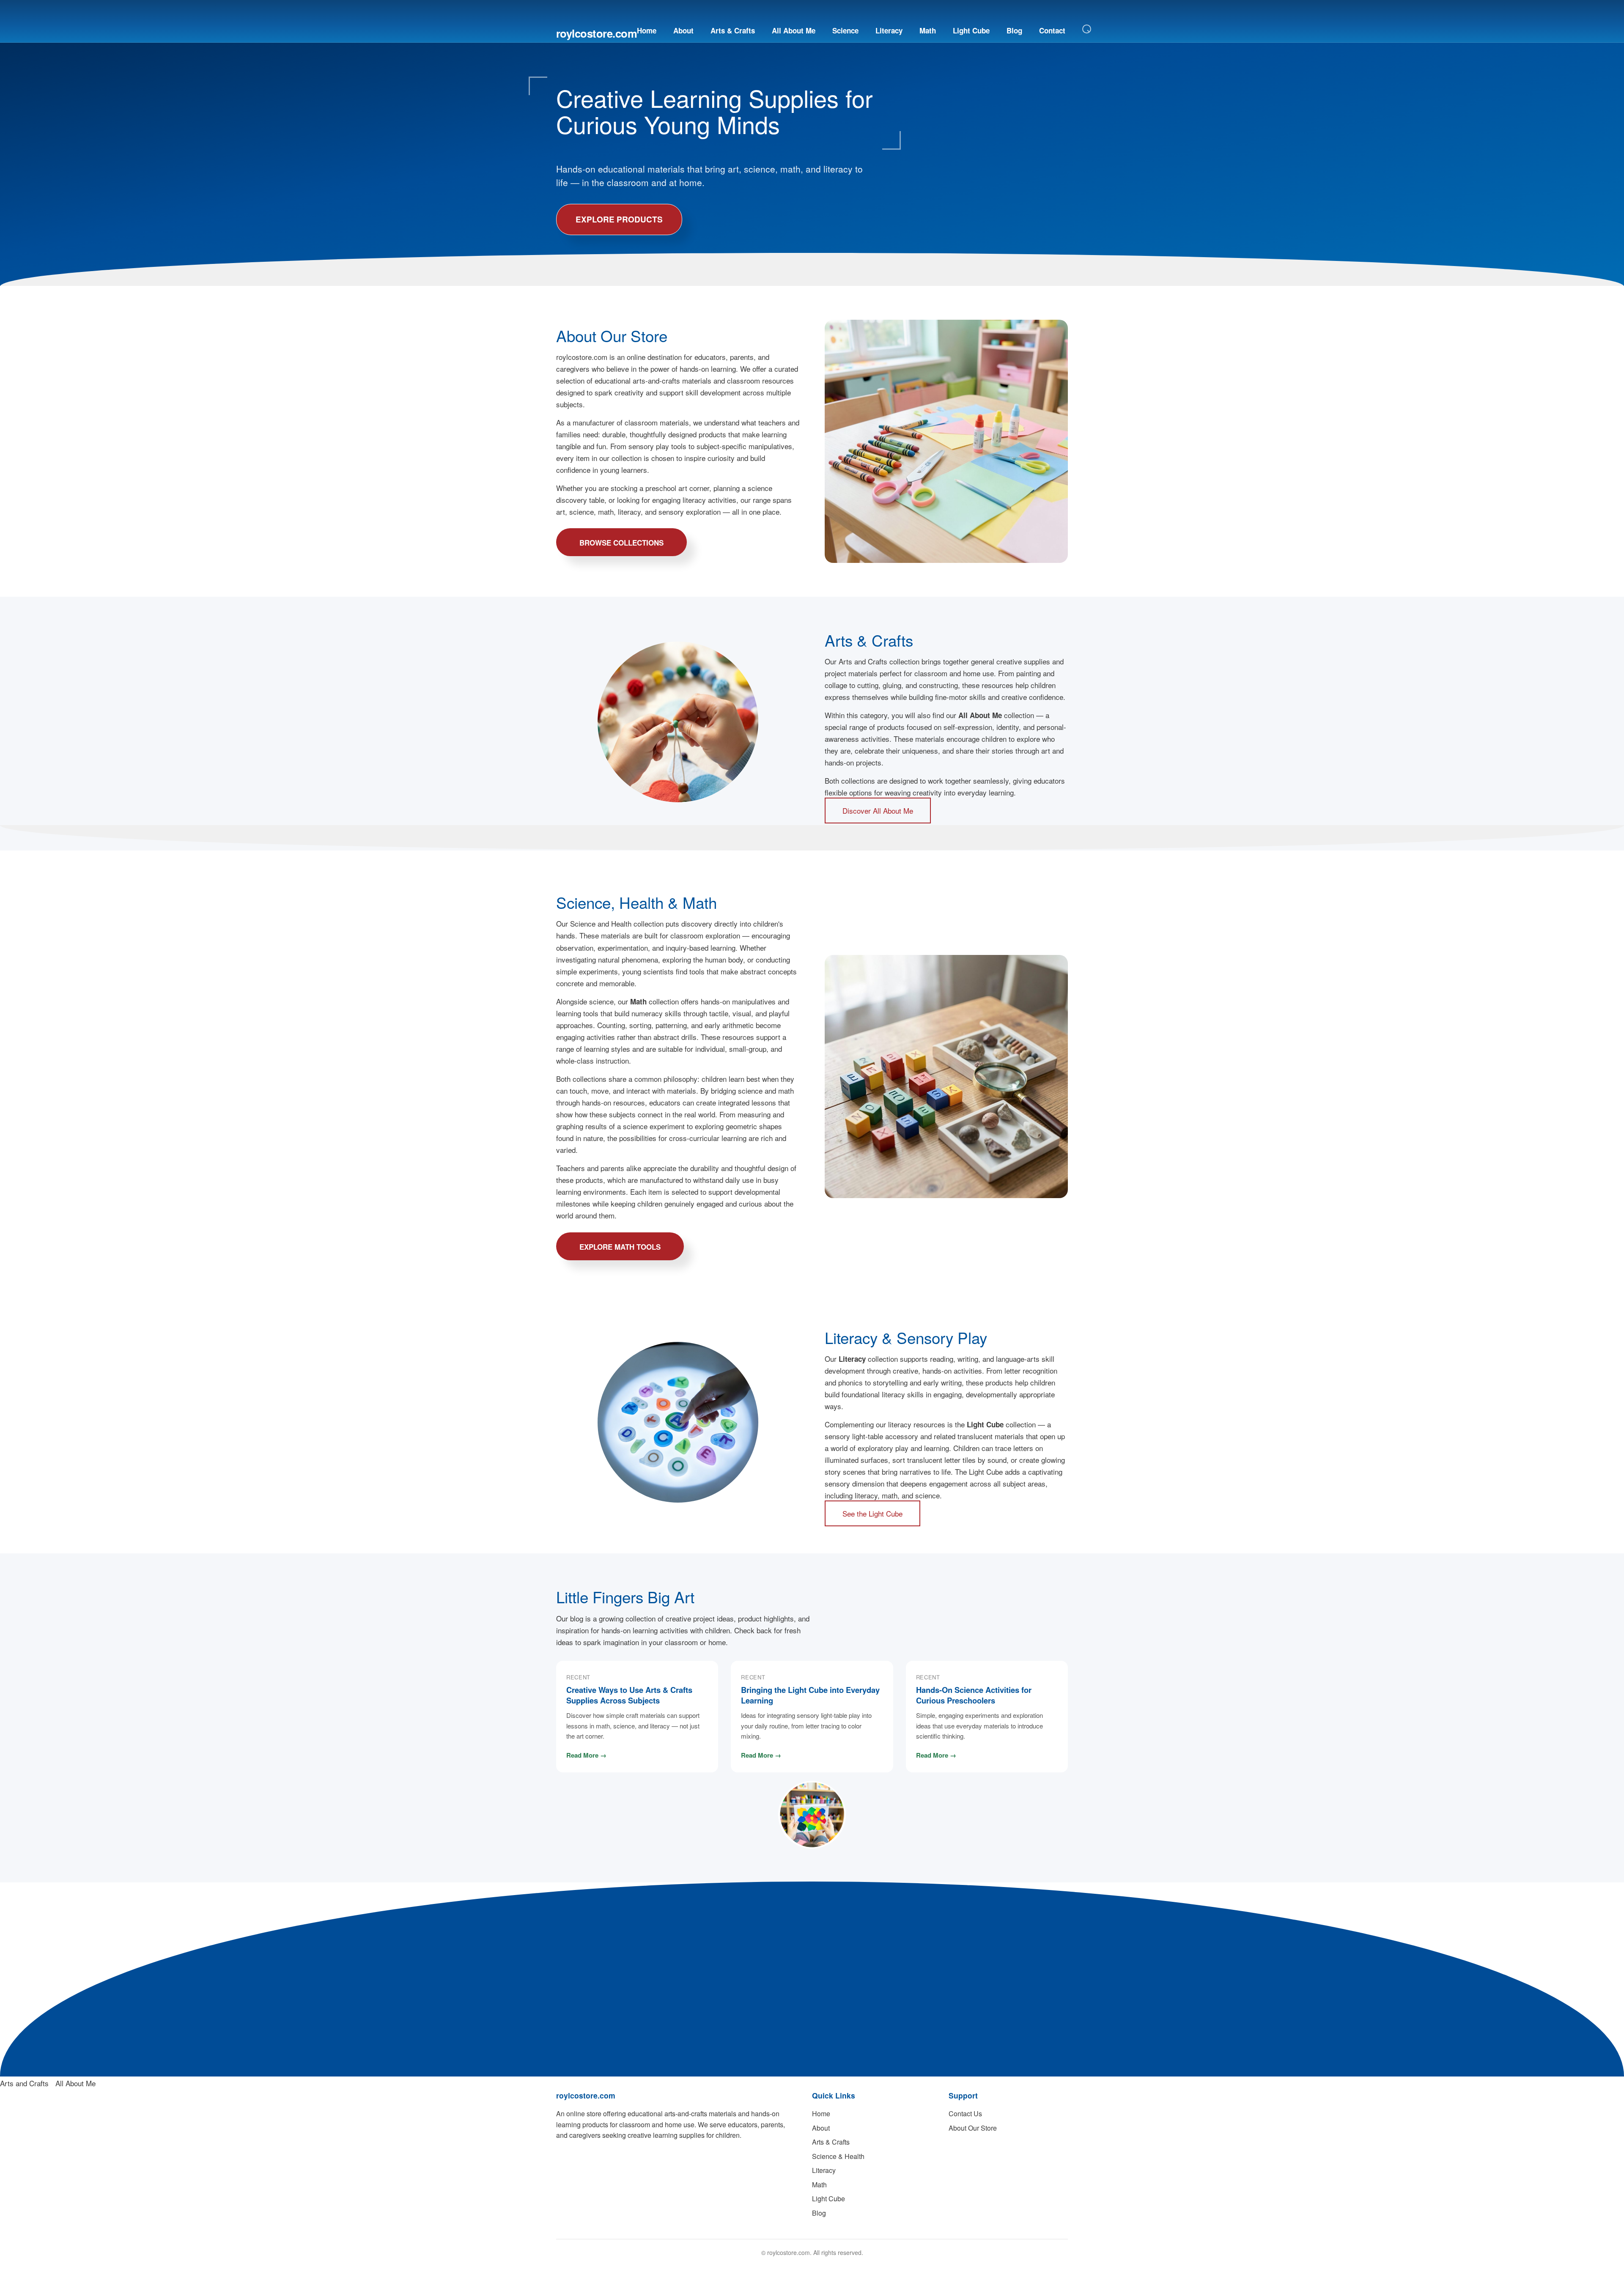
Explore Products (619, 219)
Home (647, 30)
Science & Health (838, 2156)
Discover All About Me (878, 811)
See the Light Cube (872, 1513)
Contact (1052, 30)
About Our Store (973, 2128)
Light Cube (971, 30)
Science (845, 30)
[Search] (1087, 29)
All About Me (794, 30)
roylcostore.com (597, 33)
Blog (1014, 30)
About (683, 30)
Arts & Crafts (733, 30)
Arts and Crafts (24, 2083)
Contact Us (965, 2114)
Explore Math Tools (620, 1247)
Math (928, 30)
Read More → (586, 1755)
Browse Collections (621, 543)
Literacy (889, 30)
